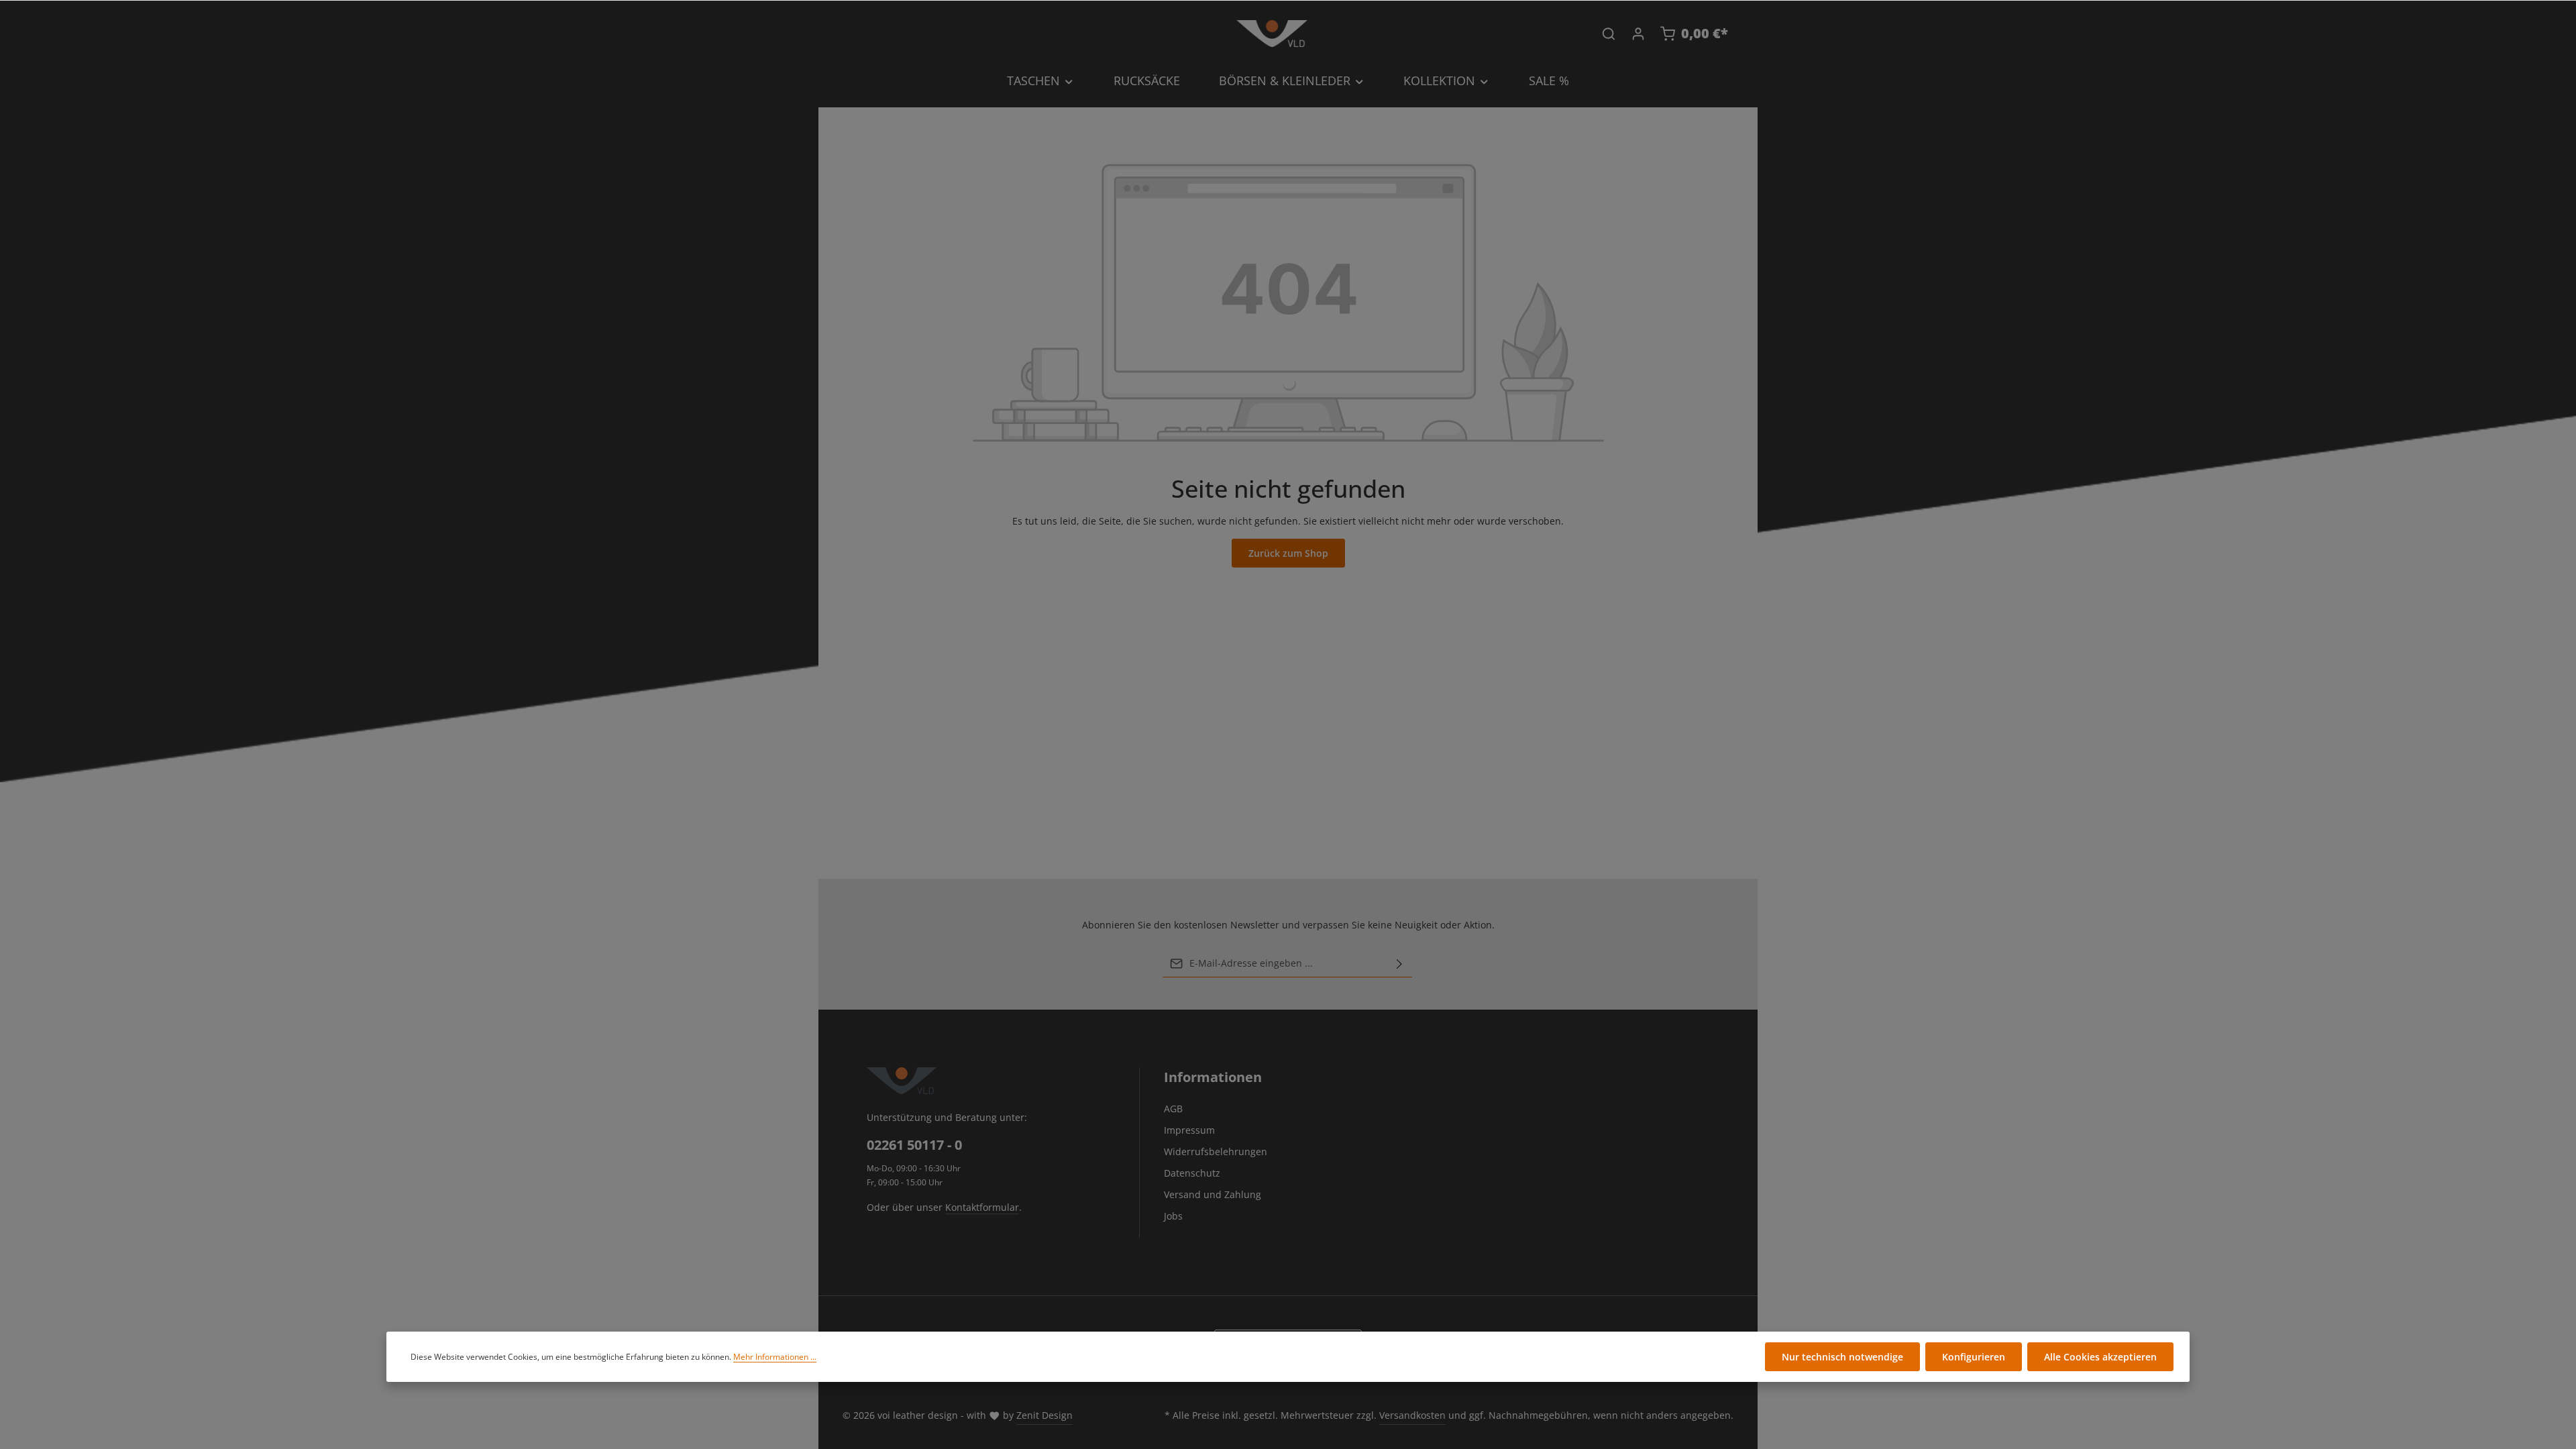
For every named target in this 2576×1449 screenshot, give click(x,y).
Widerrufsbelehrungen (1216, 1151)
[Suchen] (1609, 34)
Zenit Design (1044, 1415)
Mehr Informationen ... (775, 1357)
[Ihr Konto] (1638, 34)
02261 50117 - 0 (914, 1145)
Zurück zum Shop (1288, 553)
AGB (1173, 1109)
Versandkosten (1412, 1415)
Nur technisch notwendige (1842, 1357)
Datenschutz (1192, 1173)
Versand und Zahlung (1213, 1194)
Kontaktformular (982, 1207)
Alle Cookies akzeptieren (2100, 1357)
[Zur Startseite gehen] (1272, 34)
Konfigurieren (1974, 1357)
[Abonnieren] (1399, 963)
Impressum (1189, 1130)
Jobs (1173, 1216)
